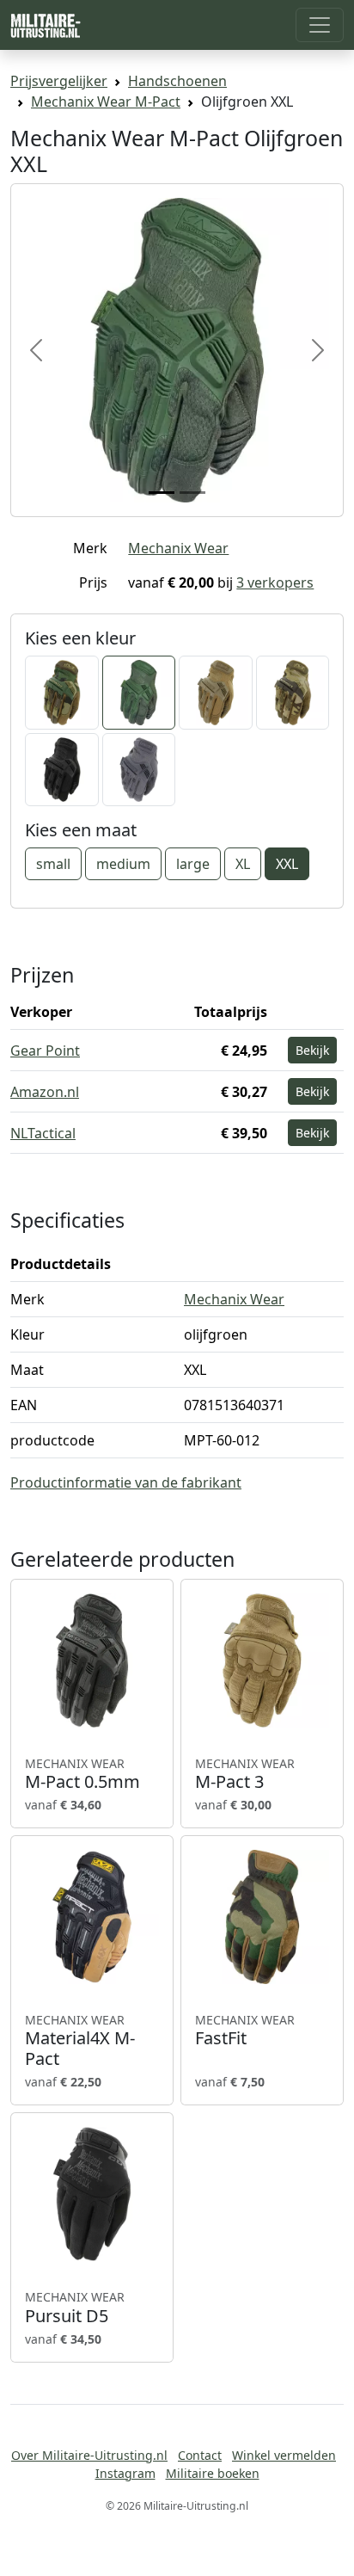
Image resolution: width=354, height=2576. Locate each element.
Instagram (125, 2473)
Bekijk (312, 1050)
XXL (287, 864)
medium (123, 864)
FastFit (245, 2031)
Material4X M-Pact (80, 2041)
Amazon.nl (45, 1092)
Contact (200, 2455)
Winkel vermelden (284, 2455)
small (53, 864)
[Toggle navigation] (320, 25)
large (193, 864)
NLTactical (43, 1133)
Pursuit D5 (75, 2308)
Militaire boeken (213, 2473)
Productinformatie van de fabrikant (126, 1482)
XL (243, 864)
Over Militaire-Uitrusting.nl (89, 2455)
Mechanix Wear (178, 548)
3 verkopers (275, 582)
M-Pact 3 (245, 1774)
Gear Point (45, 1051)
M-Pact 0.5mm (82, 1774)
